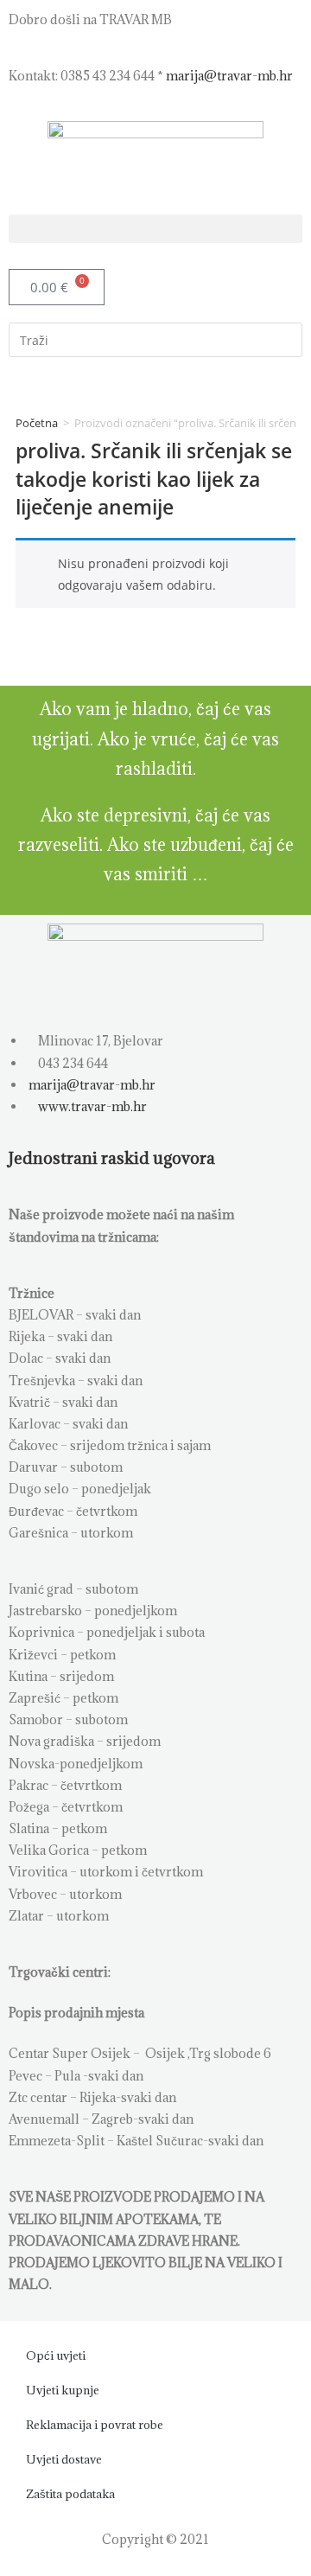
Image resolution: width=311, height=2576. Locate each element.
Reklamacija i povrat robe (95, 2425)
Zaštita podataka (70, 2494)
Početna (37, 423)
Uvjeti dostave (64, 2459)
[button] (155, 229)
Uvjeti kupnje (63, 2390)
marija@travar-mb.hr (229, 76)
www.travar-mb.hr (91, 1106)
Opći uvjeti (56, 2355)
